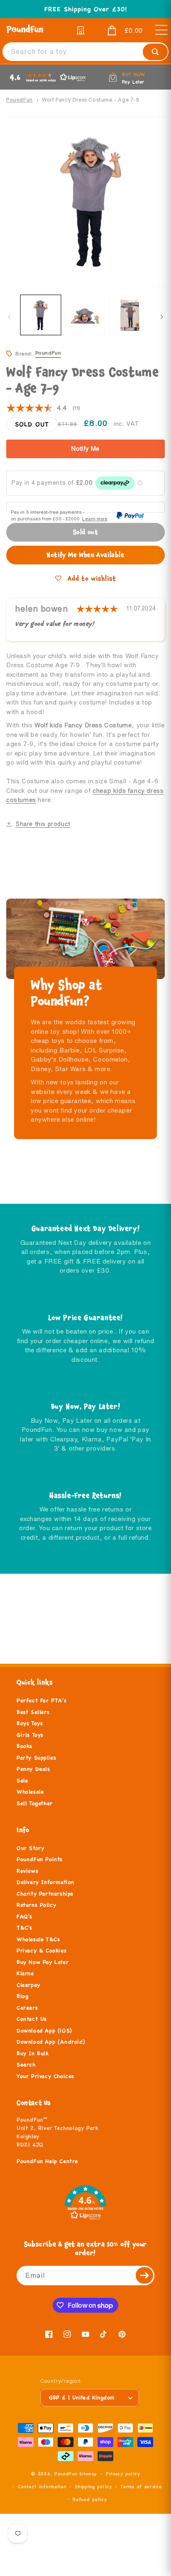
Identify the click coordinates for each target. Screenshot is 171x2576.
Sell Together (35, 1803)
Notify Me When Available (85, 555)
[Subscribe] (145, 2276)
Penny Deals (33, 1769)
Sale (22, 1781)
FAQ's (24, 1917)
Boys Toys (30, 1723)
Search (26, 2065)
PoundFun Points (40, 1859)
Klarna (25, 1973)
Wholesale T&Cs (38, 1939)
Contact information (42, 2486)
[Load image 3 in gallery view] (130, 315)
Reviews (27, 1871)
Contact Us (32, 2019)
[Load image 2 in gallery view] (85, 315)
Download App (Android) (51, 2042)
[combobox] (85, 52)
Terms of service (141, 2486)
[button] (119, 31)
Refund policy (90, 2499)
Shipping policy (93, 2486)
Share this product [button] (43, 824)
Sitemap (88, 2474)
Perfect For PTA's (42, 1701)
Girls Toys (30, 1735)
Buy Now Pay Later (43, 1962)
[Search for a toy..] (155, 52)
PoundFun (20, 100)
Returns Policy (36, 1905)
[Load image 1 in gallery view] (41, 315)
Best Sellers (33, 1712)
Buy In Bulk (33, 2054)
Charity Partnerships (45, 1894)
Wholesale (30, 1792)
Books (24, 1746)
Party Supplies (36, 1758)
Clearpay (28, 1985)
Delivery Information (45, 1882)
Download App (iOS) (44, 2031)
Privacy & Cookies (42, 1951)
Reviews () (43, 408)
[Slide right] (162, 317)
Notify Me (85, 449)
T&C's (24, 1928)
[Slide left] (9, 317)
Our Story (30, 1848)
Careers (27, 2008)
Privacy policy (123, 2474)
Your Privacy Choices (45, 2076)
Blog (22, 1996)
